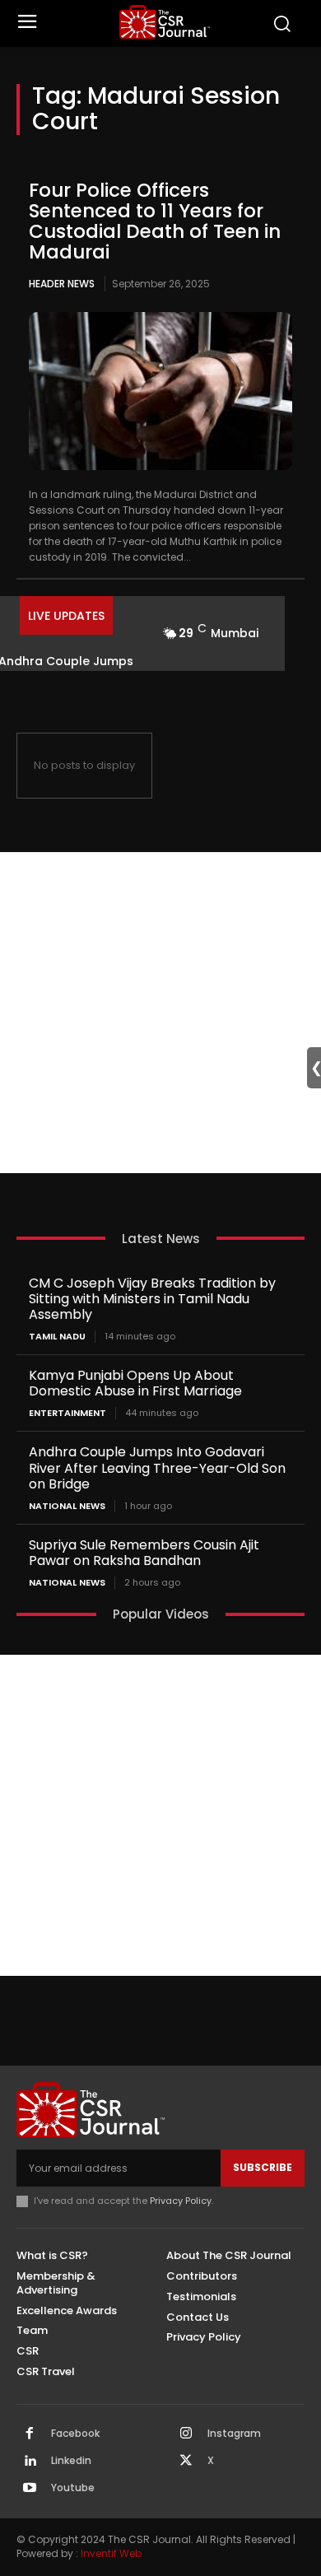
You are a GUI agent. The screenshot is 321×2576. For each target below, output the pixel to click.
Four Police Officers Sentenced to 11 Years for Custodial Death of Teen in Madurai (155, 221)
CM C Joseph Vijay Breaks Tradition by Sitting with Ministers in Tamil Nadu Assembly (152, 1299)
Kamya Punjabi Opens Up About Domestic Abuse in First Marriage (135, 1383)
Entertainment (67, 1413)
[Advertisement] (160, 1013)
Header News (62, 284)
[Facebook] (30, 2434)
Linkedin (71, 2461)
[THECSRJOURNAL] (165, 22)
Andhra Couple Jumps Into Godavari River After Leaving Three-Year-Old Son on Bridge (157, 1467)
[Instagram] (186, 2434)
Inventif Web (111, 2553)
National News (67, 1506)
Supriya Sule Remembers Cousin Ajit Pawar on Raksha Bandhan (144, 1553)
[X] (186, 2462)
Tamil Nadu (57, 1337)
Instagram (234, 2434)
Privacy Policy (181, 2201)
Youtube (73, 2488)
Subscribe (263, 2167)
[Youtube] (30, 2489)
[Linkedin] (30, 2462)
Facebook (75, 2434)
